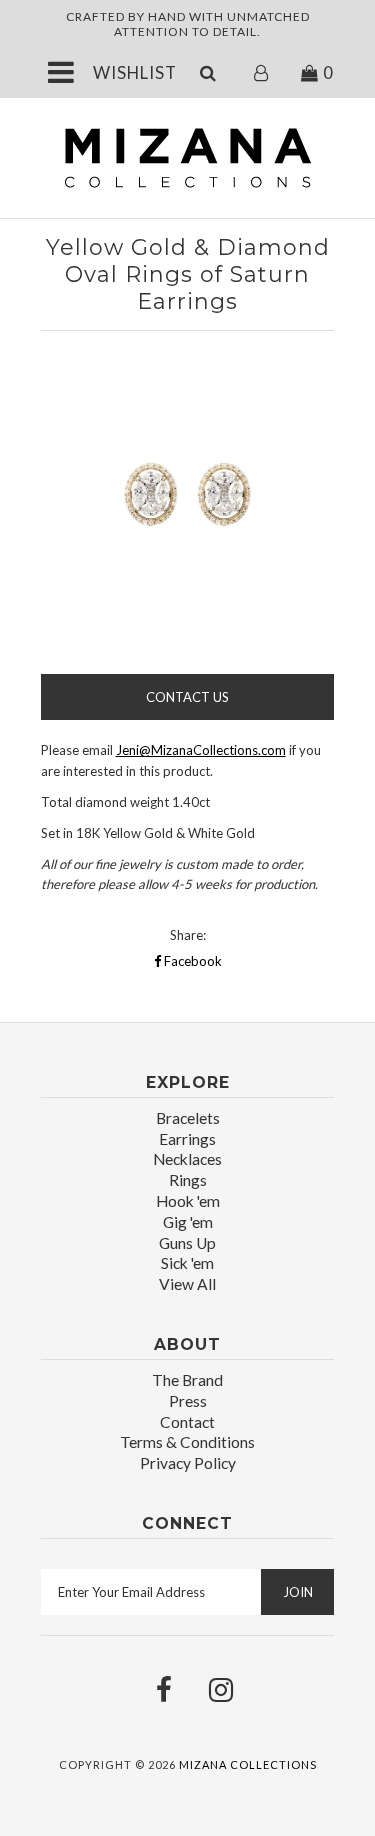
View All (187, 1284)
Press (188, 1401)
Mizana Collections (248, 1764)
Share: (188, 935)
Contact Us (187, 697)
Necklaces (187, 1159)
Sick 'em (187, 1263)
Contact (187, 1422)
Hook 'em (188, 1201)
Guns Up (187, 1243)
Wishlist (135, 72)
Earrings (187, 1139)
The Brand (187, 1380)
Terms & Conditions (187, 1442)
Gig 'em (188, 1222)
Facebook (191, 961)
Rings (188, 1180)
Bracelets (188, 1118)
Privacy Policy (188, 1463)
